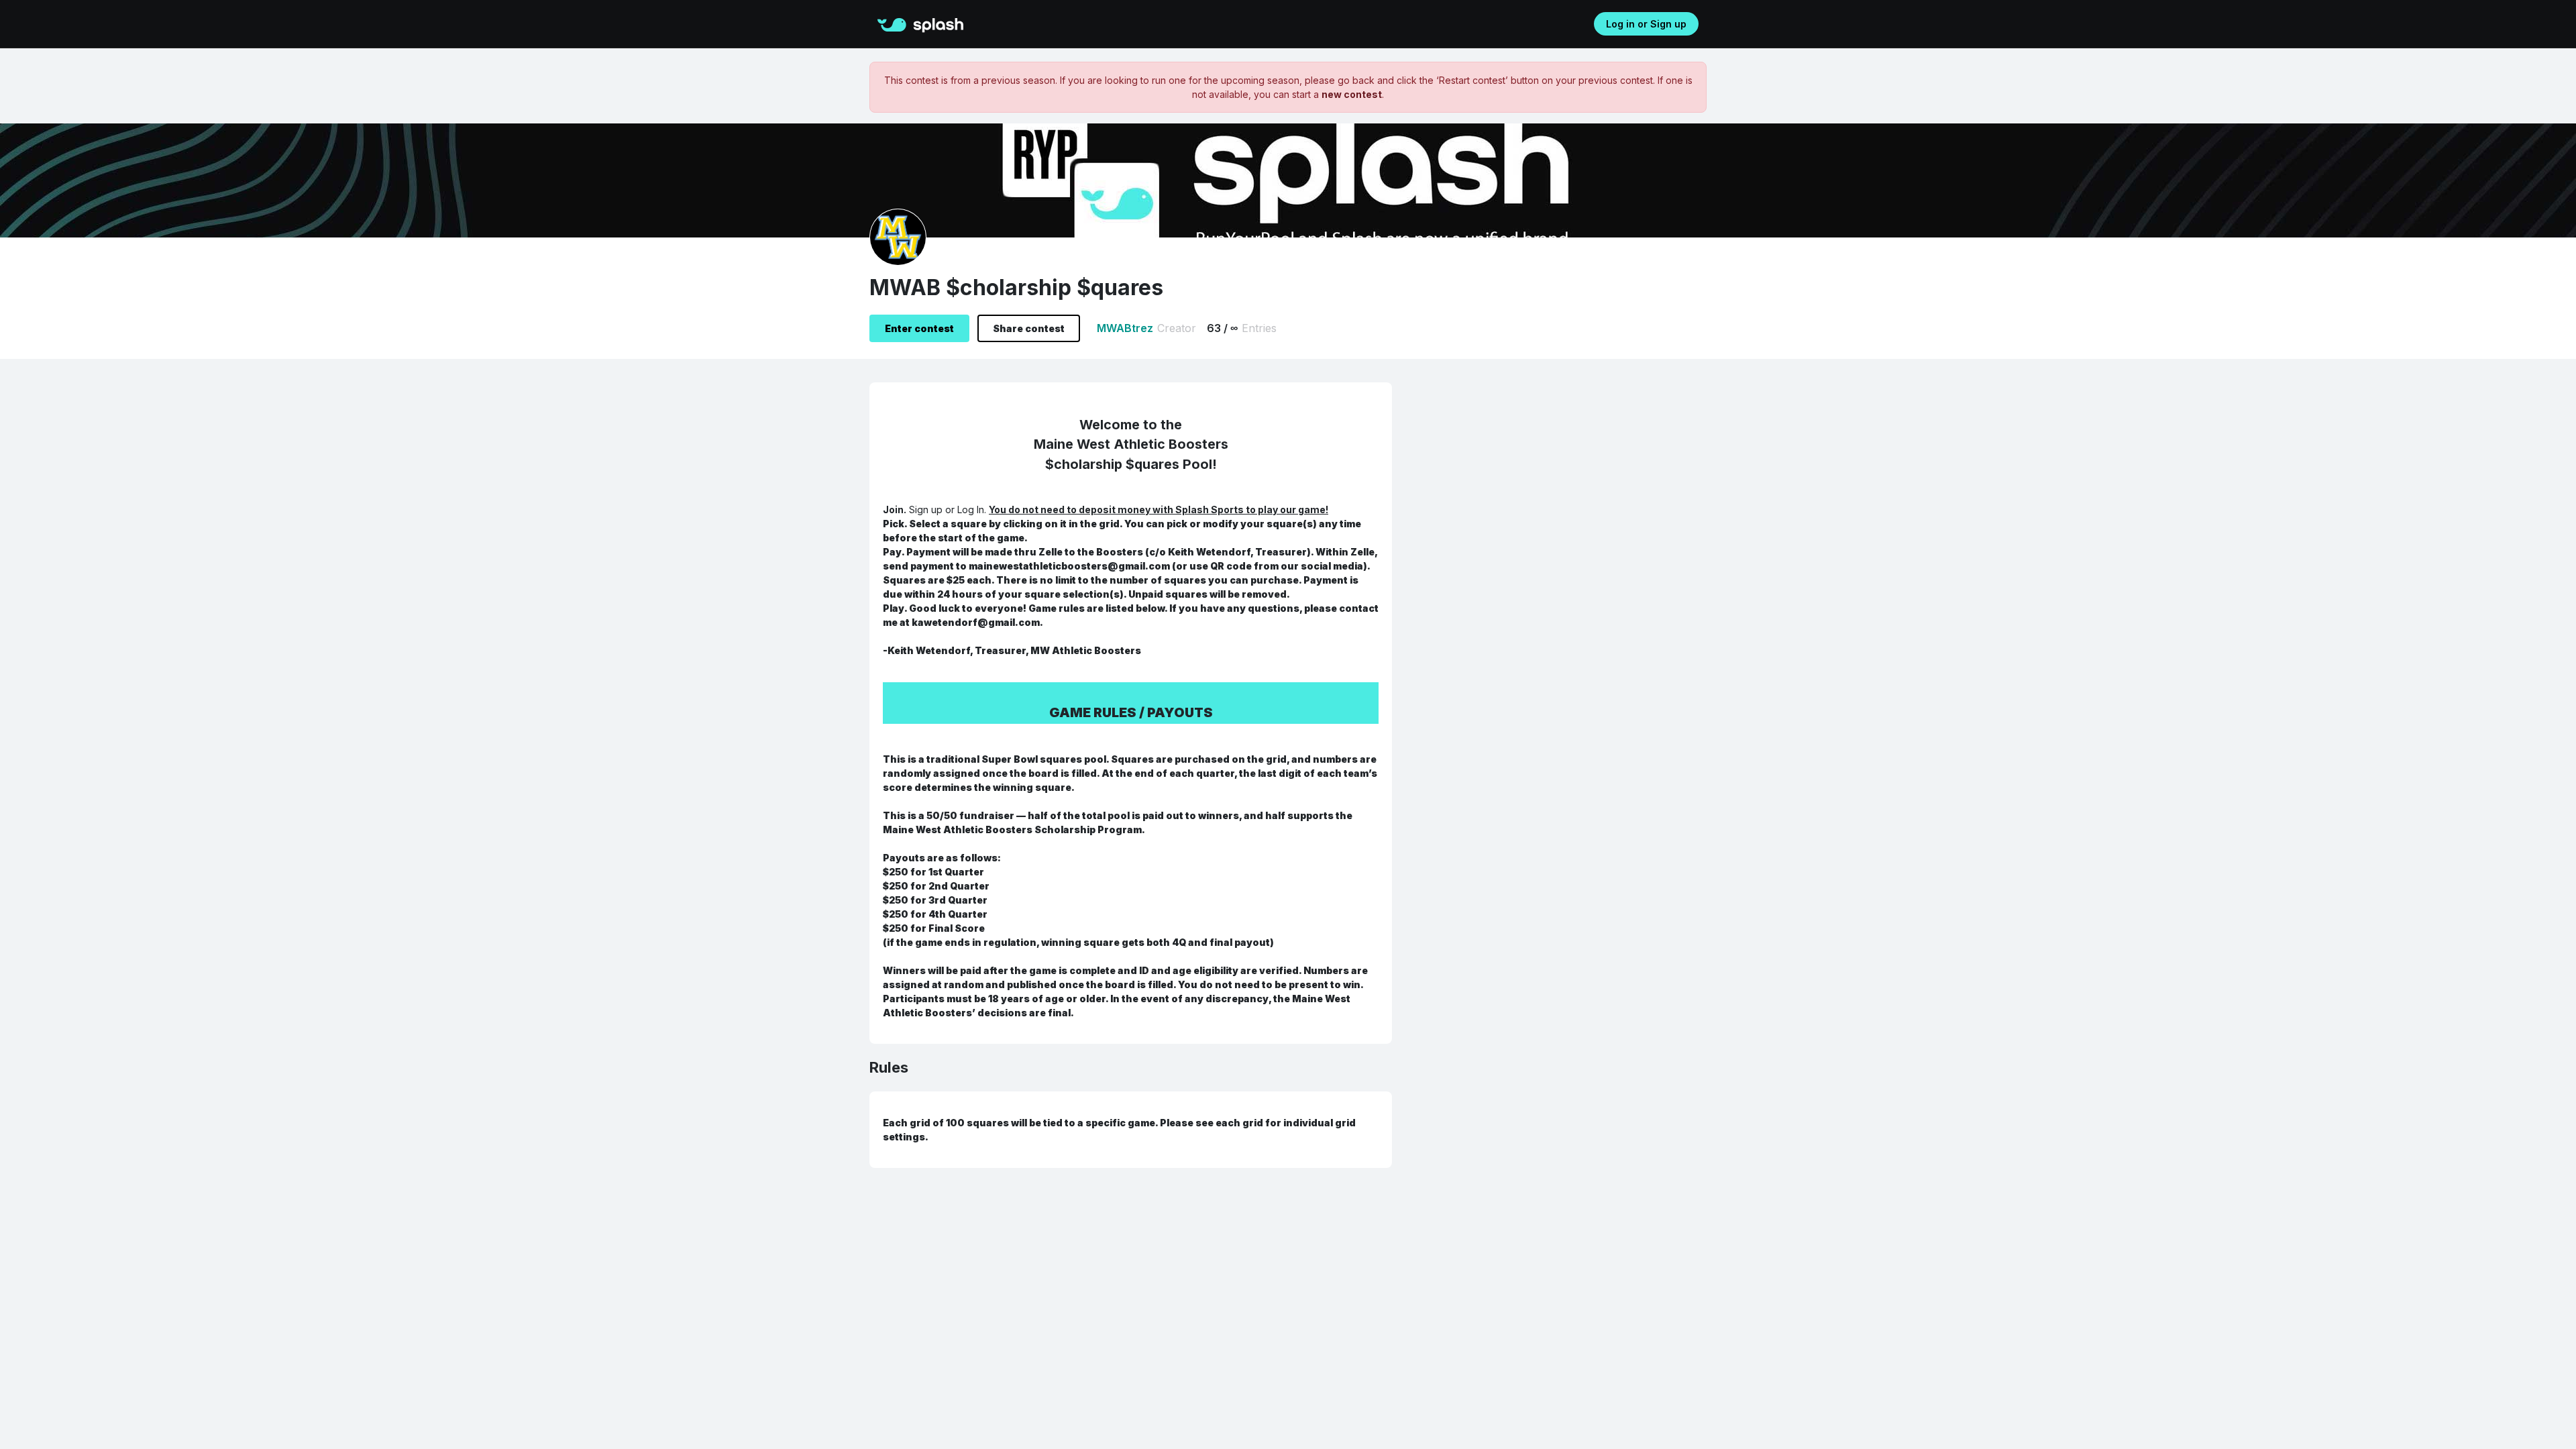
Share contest (1029, 328)
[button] (895, 23)
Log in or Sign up (1646, 24)
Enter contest (919, 328)
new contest (1352, 94)
